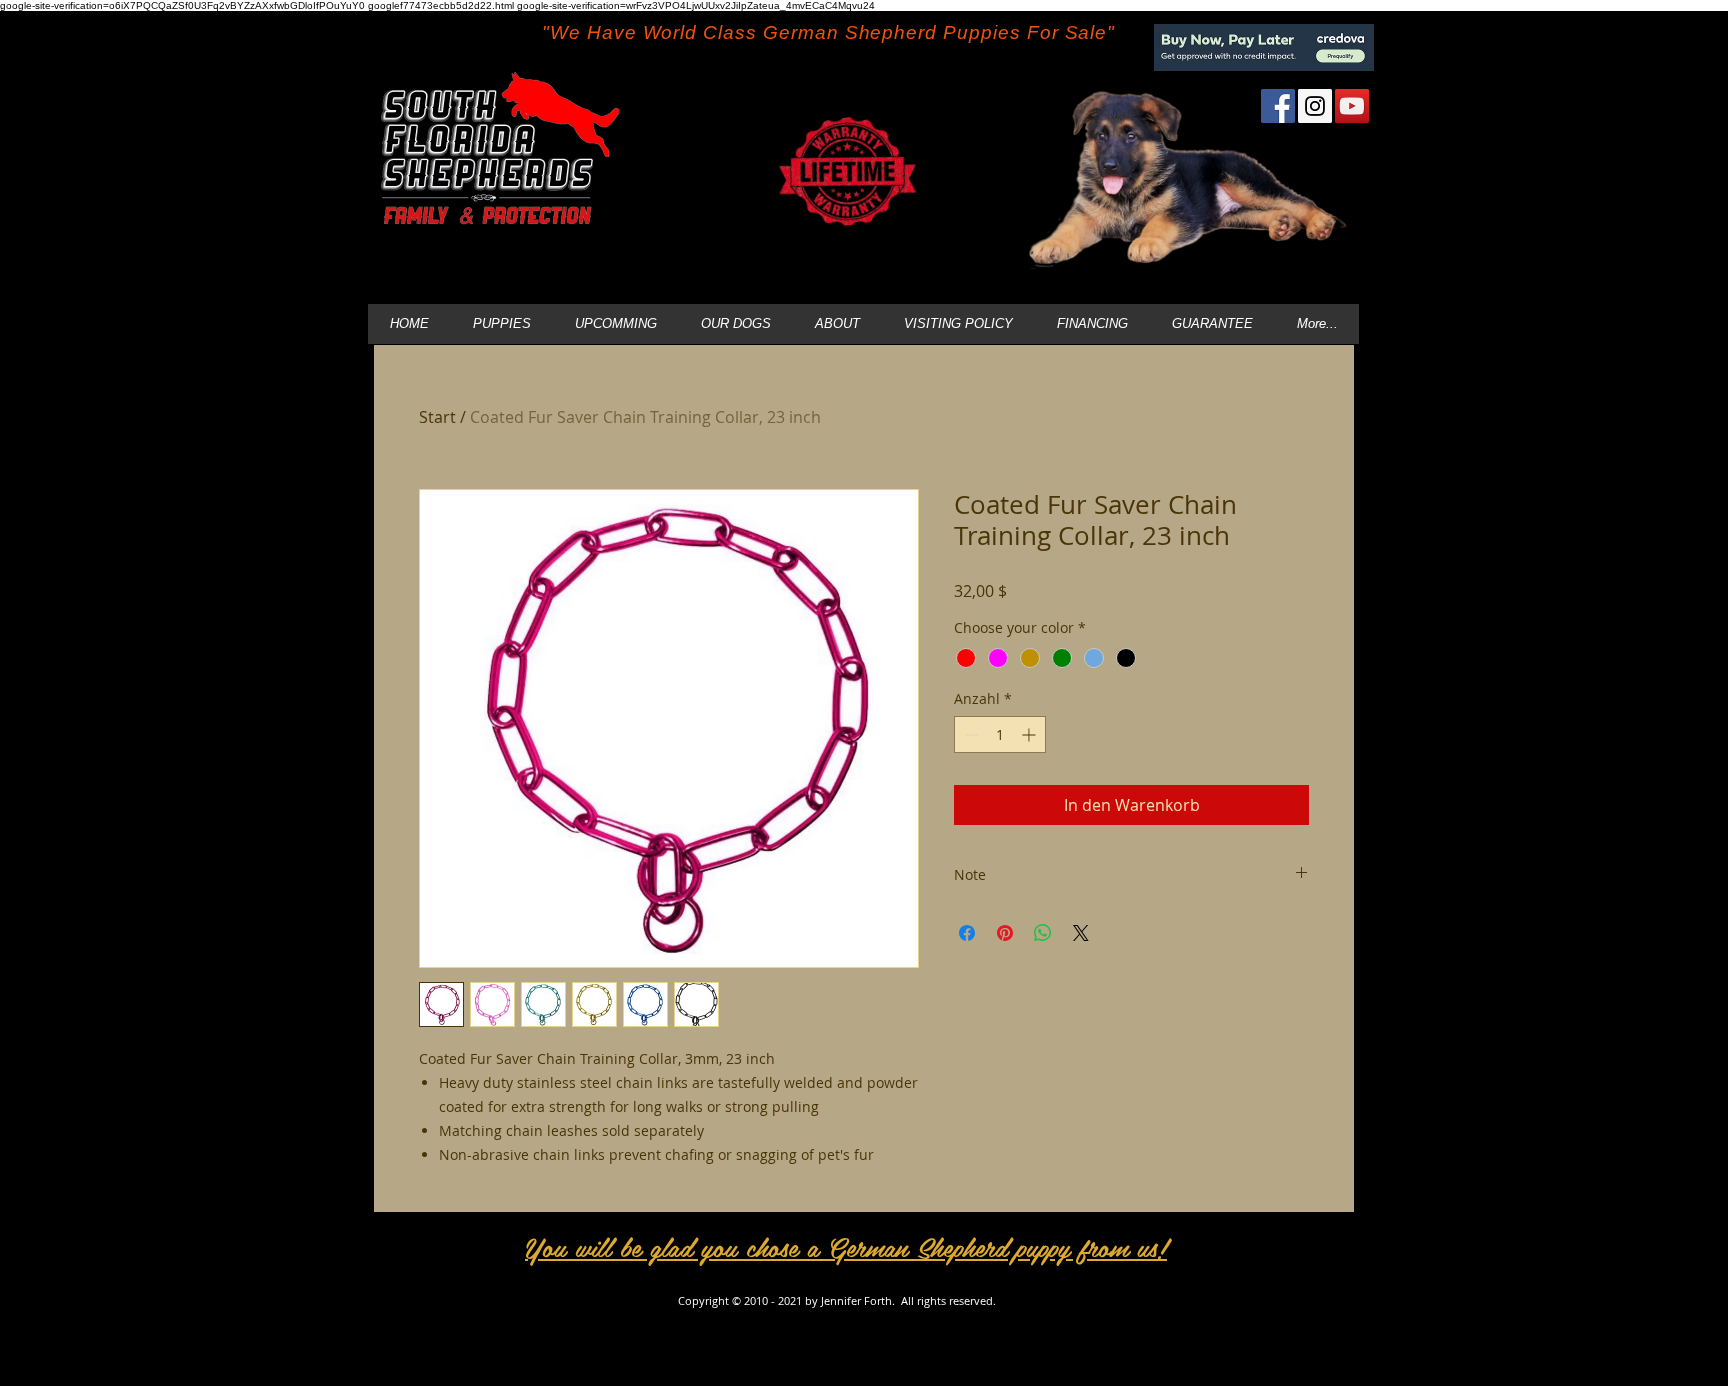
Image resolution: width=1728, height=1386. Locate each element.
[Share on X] (1081, 933)
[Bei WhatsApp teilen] (1043, 933)
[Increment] (1030, 734)
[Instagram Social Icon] (1315, 106)
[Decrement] (969, 734)
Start (437, 417)
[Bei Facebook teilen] (967, 933)
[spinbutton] (1000, 734)
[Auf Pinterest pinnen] (1005, 933)
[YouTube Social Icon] (1352, 106)
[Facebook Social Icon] (1278, 106)
